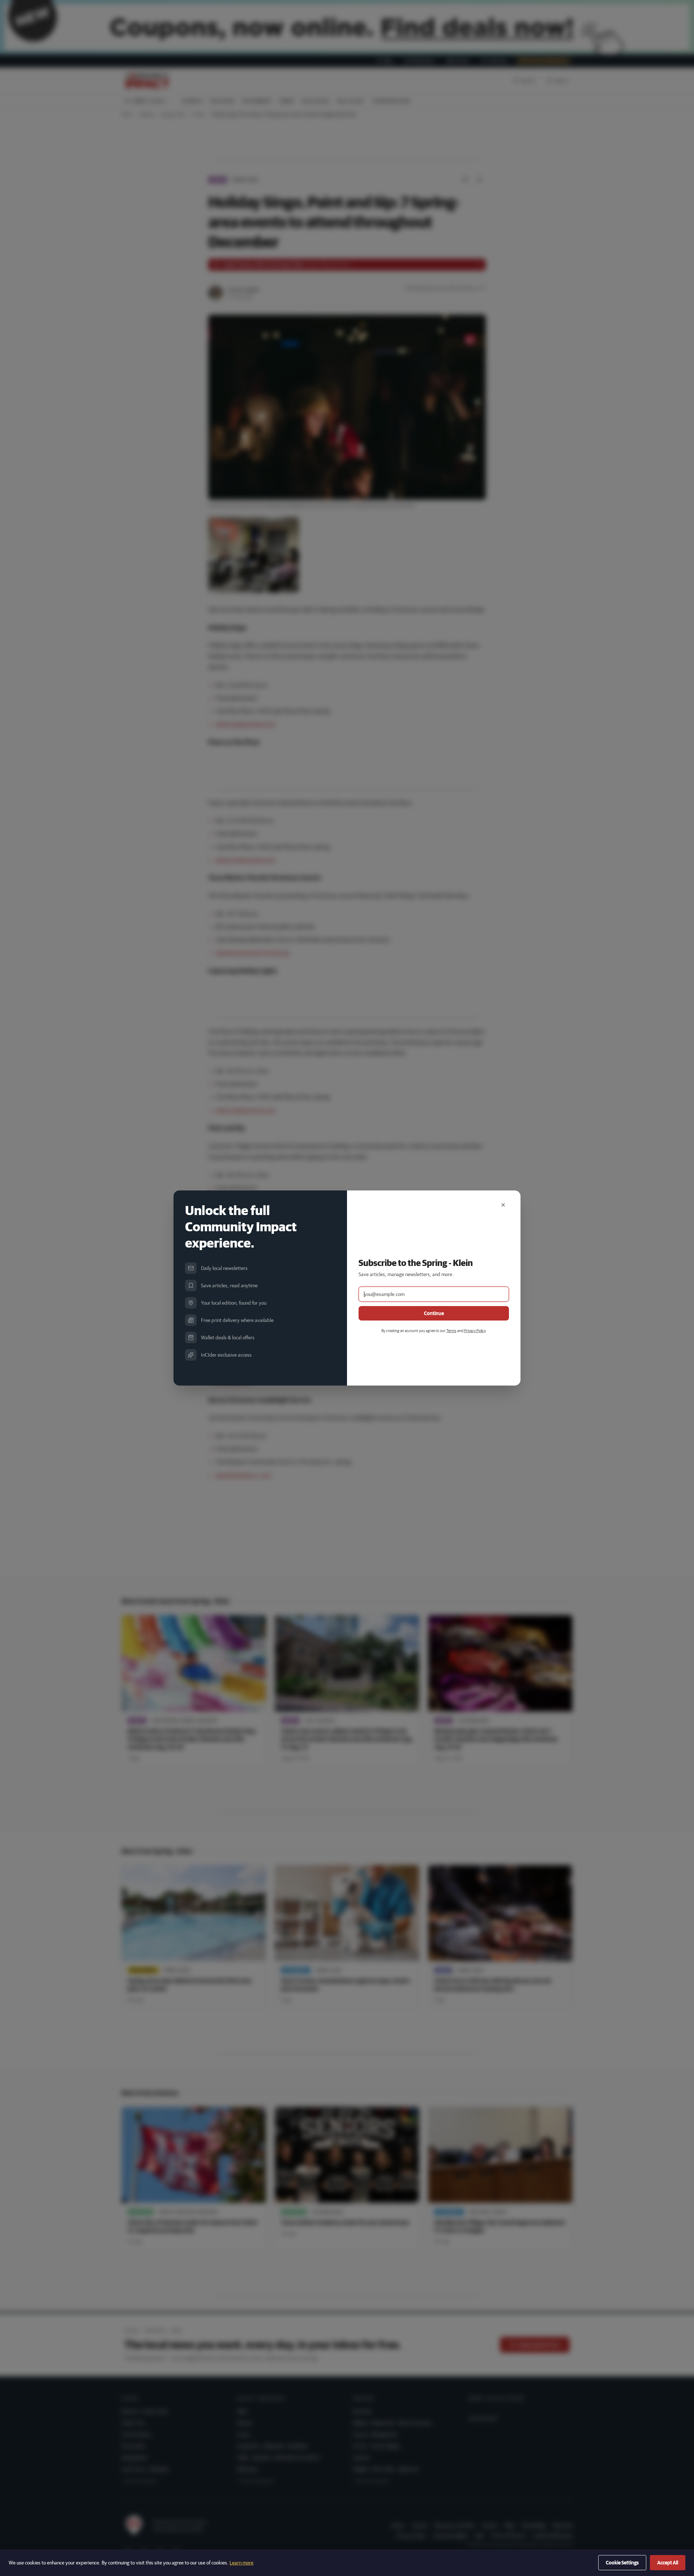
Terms (451, 1330)
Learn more (241, 2563)
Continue (434, 1313)
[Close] (503, 1205)
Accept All (668, 2563)
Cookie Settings (622, 2563)
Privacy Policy (475, 1330)
